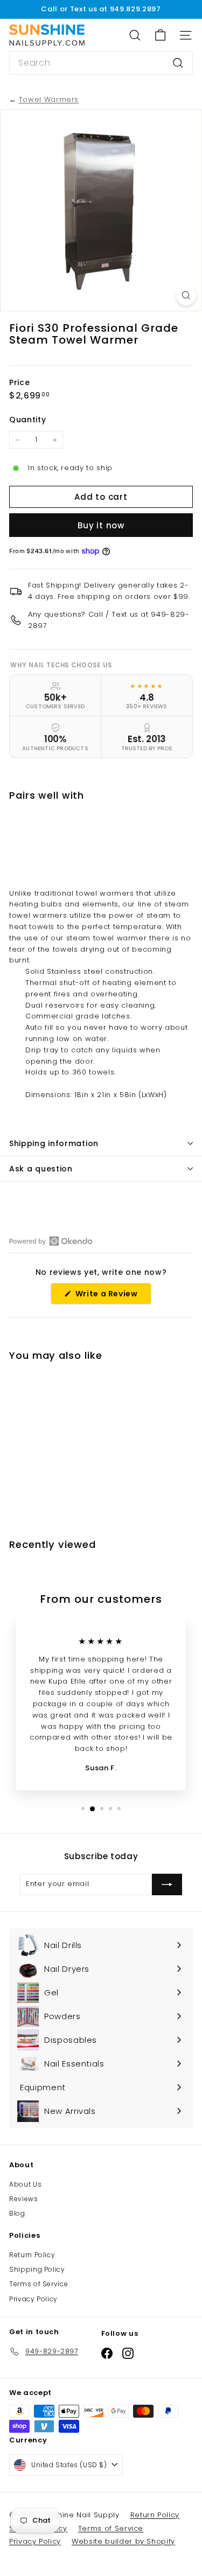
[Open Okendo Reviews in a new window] (51, 1241)
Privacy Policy (33, 2299)
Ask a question (41, 1169)
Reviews (24, 2199)
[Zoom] (186, 295)
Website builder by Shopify (123, 2541)
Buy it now (101, 525)
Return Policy (32, 2255)
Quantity (27, 420)
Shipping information (54, 1143)
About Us (25, 2184)
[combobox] (101, 63)
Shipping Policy (37, 2269)
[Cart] (160, 35)
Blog (17, 2213)
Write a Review (112, 1296)
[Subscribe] (167, 1884)
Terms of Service (39, 2284)
